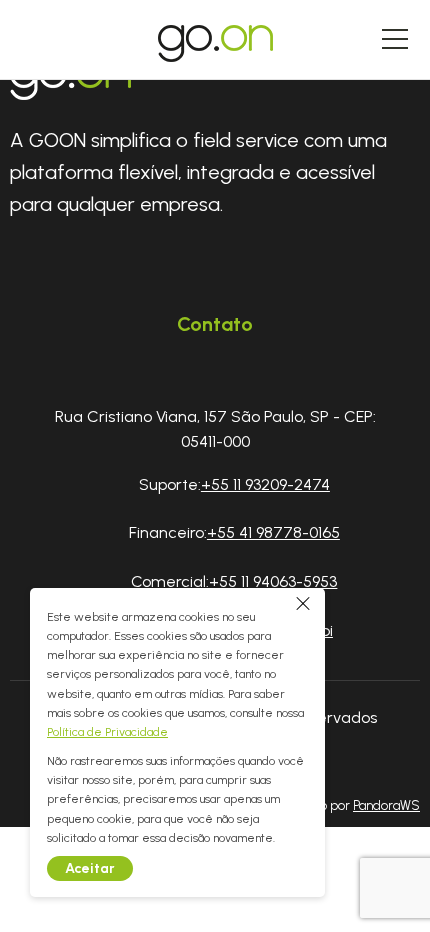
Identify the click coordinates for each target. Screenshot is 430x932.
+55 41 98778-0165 (273, 532)
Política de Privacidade (107, 732)
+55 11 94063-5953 (273, 581)
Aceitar (90, 868)
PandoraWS (386, 806)
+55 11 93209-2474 (265, 484)
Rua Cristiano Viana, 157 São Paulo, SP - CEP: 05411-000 (215, 429)
